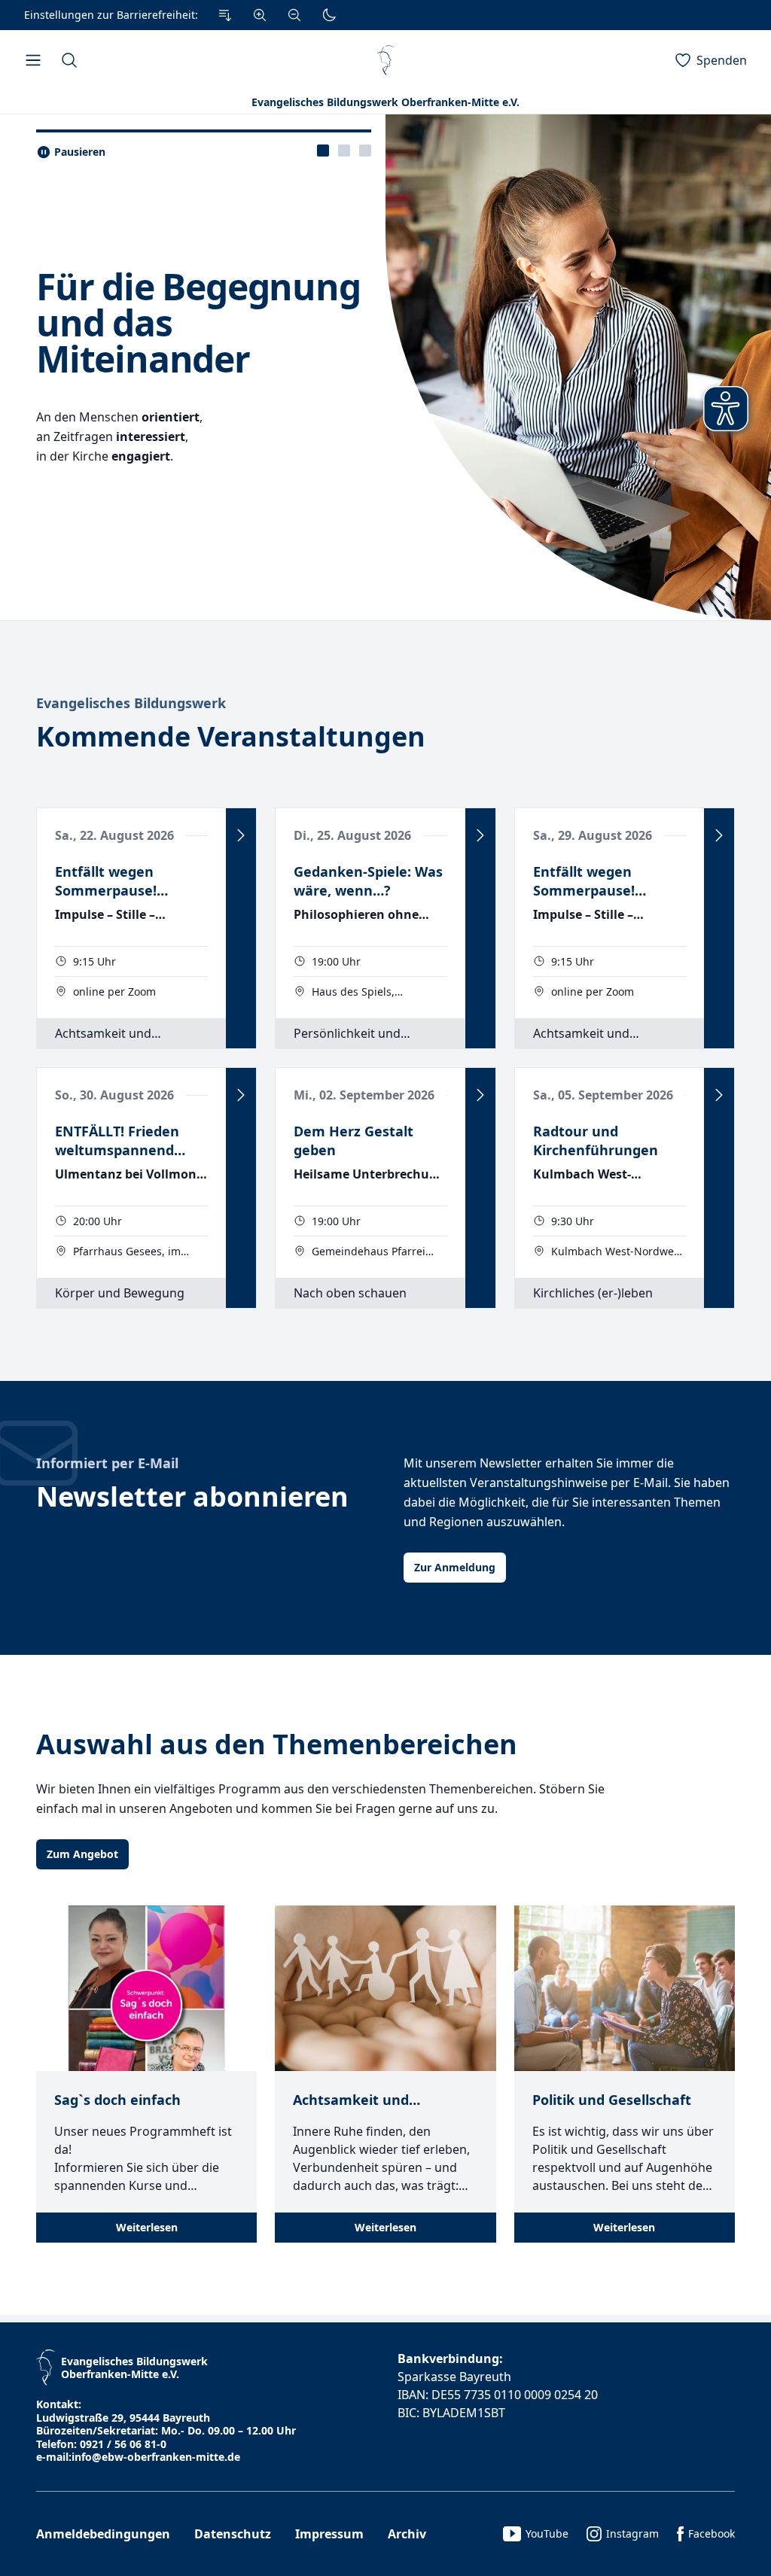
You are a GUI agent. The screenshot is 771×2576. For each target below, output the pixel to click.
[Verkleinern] (294, 15)
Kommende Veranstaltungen (231, 736)
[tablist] (344, 151)
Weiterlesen (147, 2227)
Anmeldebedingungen (103, 2534)
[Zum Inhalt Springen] (225, 15)
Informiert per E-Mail (107, 1463)
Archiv (407, 2534)
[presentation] (323, 151)
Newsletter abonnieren (192, 1496)
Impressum (329, 2534)
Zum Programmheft (102, 468)
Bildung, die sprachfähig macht (144, 262)
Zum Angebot (82, 1854)
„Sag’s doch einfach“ (213, 297)
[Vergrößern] (260, 15)
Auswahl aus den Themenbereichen (277, 1744)
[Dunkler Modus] (329, 15)
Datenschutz (233, 2534)
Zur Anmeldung (455, 1567)
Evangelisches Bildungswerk (131, 703)
